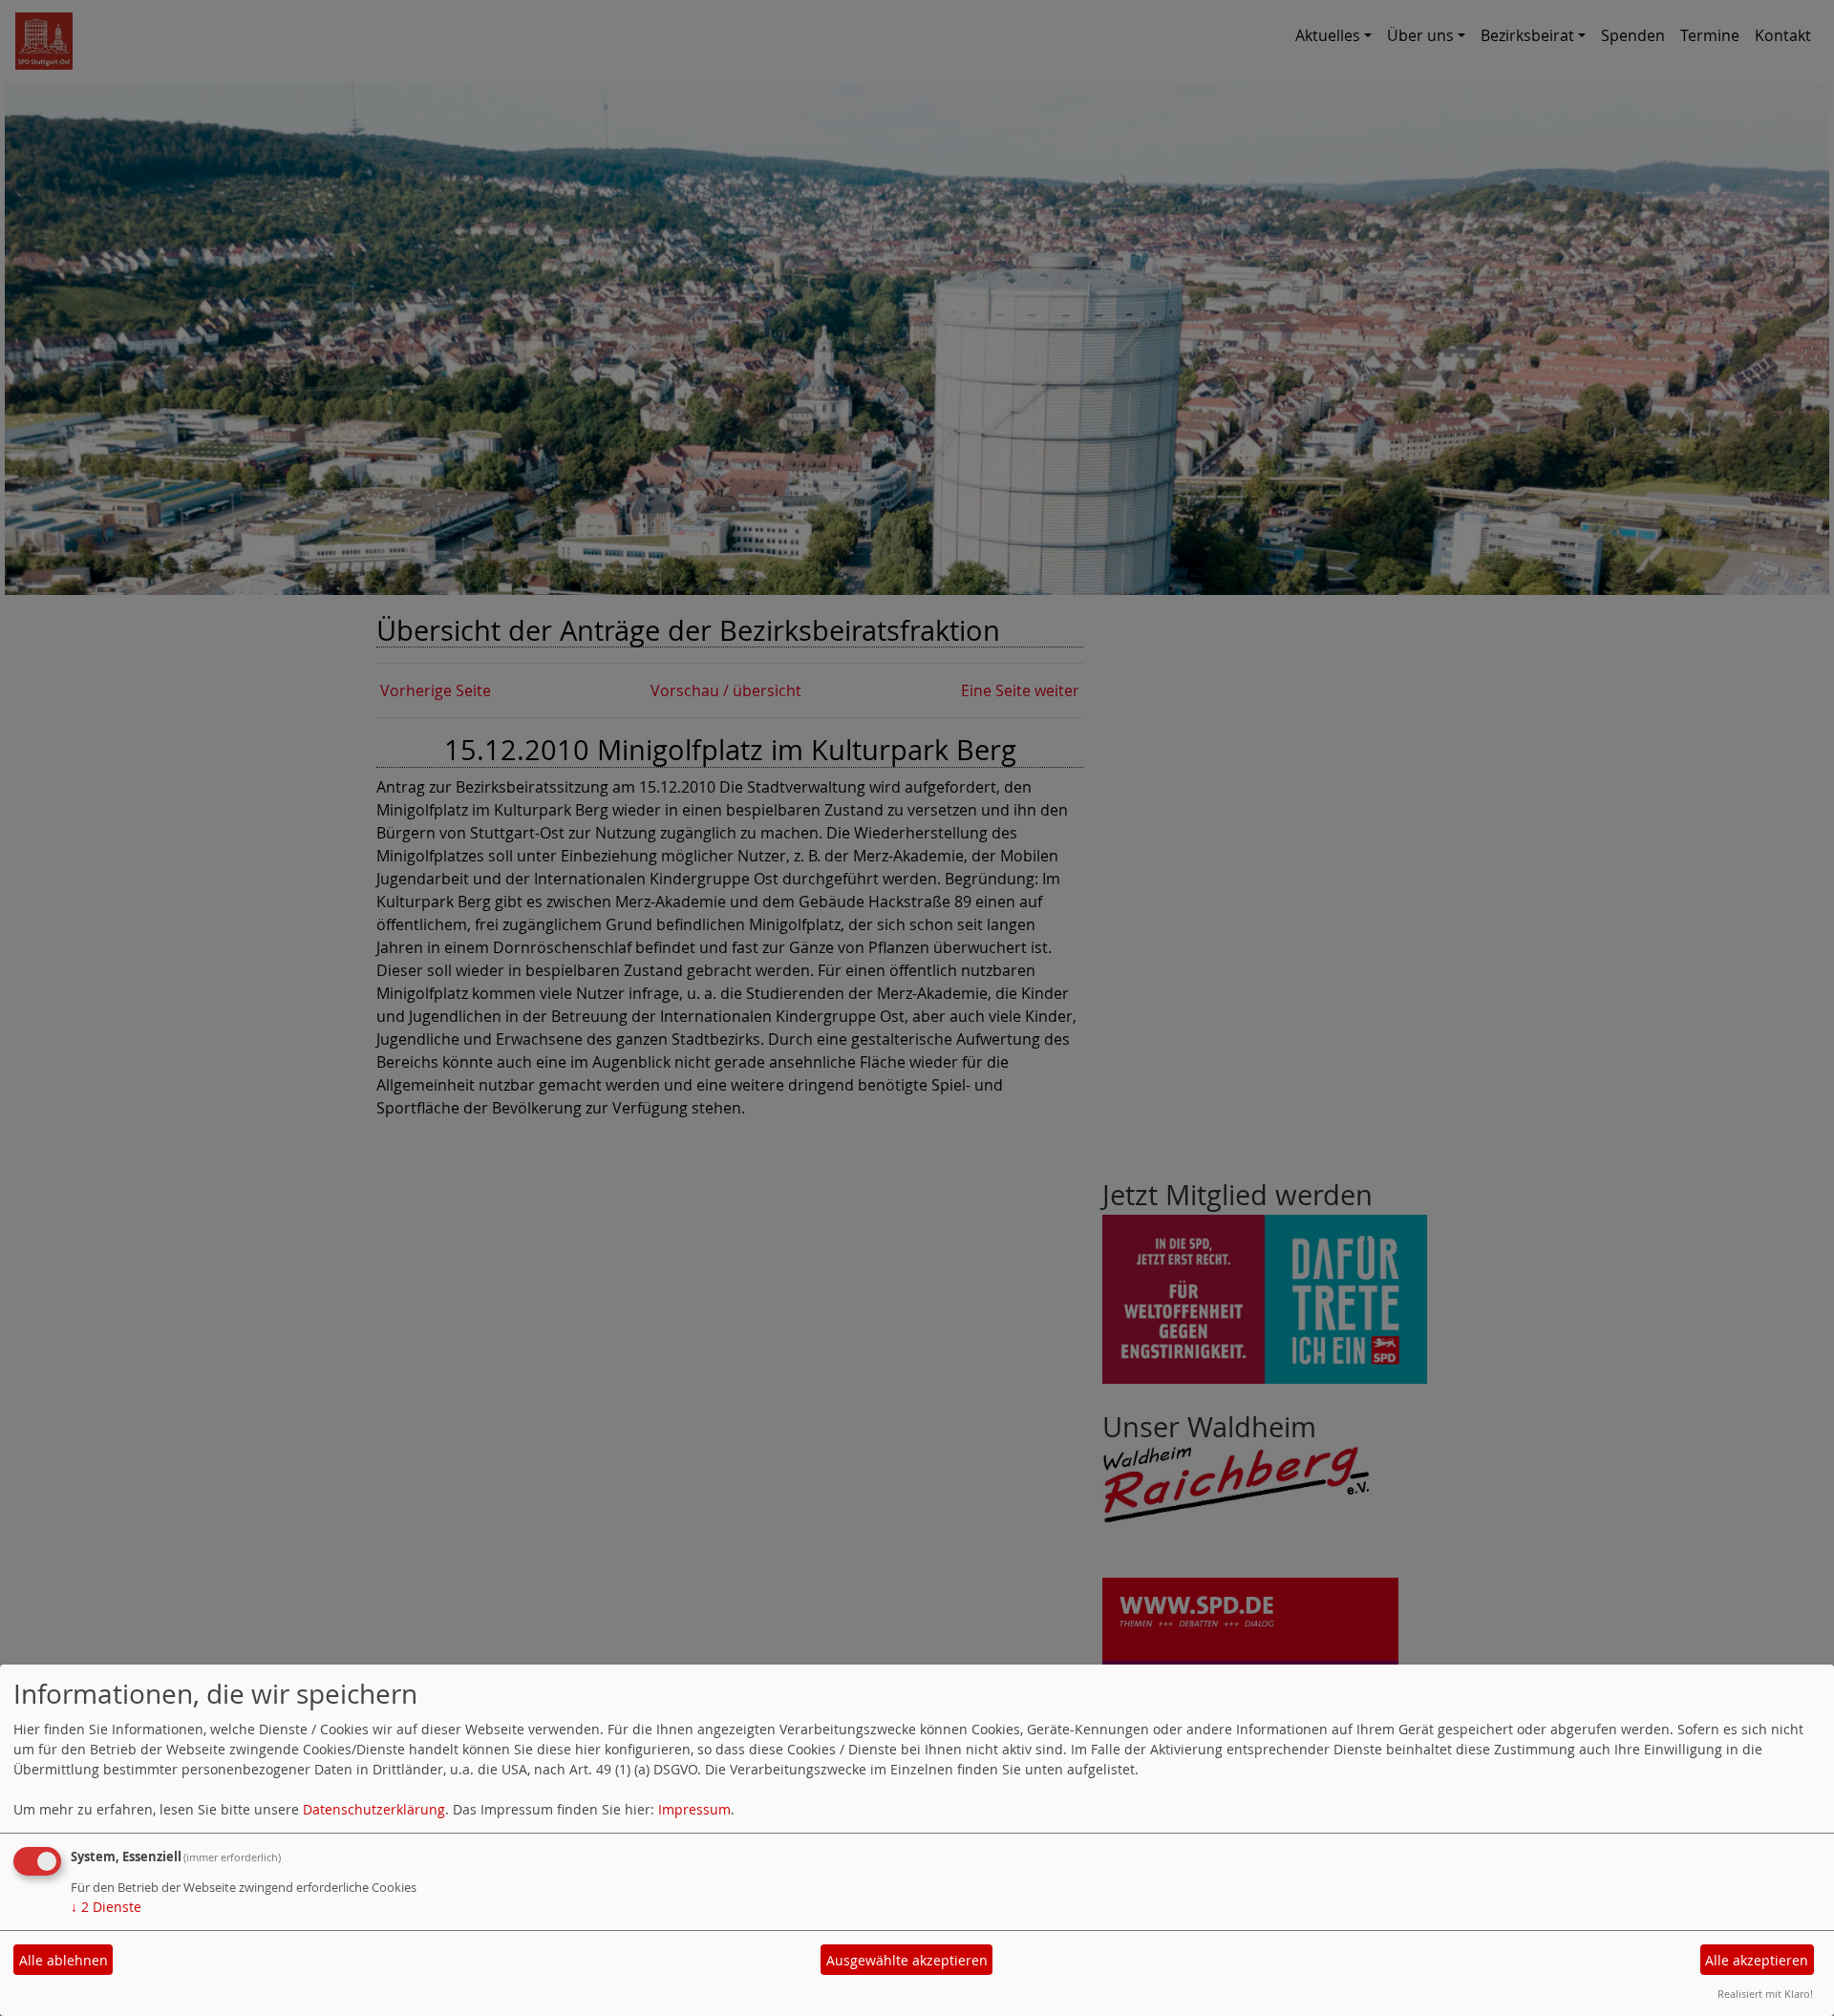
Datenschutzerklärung (374, 1809)
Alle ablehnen (64, 1960)
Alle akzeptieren (1757, 1960)
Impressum (694, 1809)
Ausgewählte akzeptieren (907, 1960)
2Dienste (106, 1907)
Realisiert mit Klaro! (1765, 1994)
